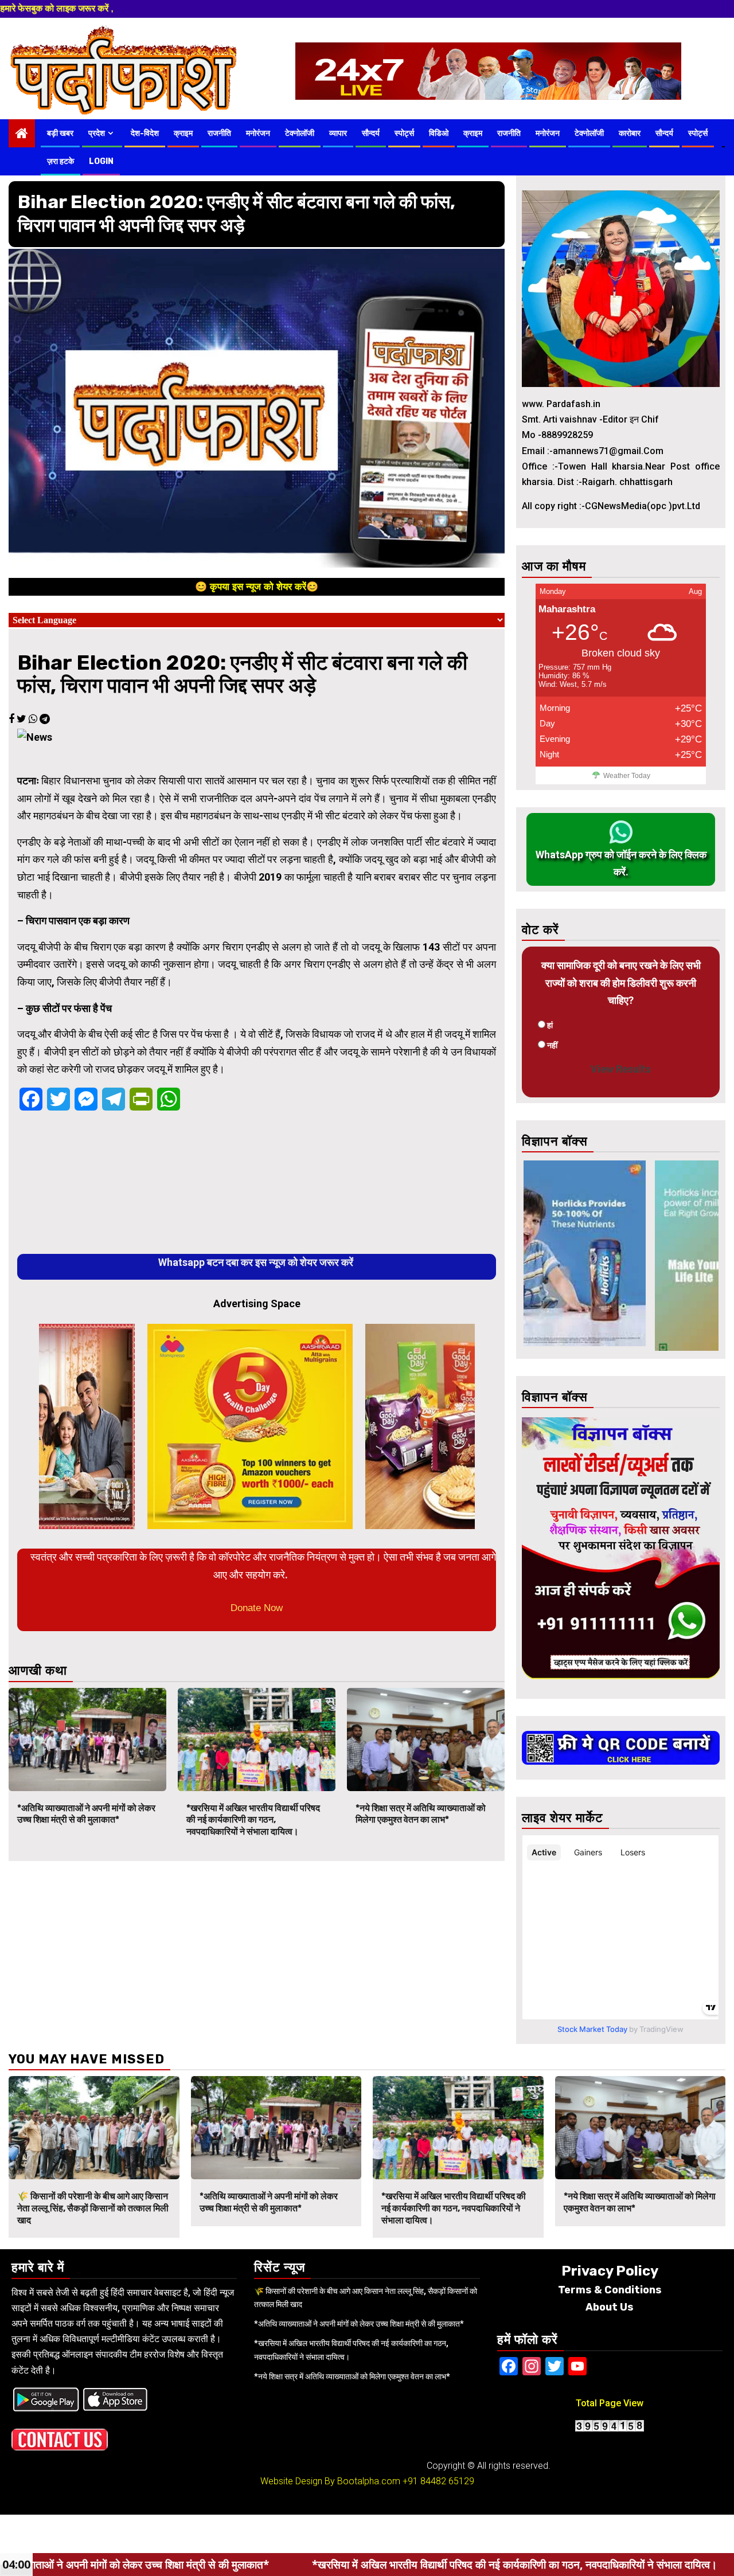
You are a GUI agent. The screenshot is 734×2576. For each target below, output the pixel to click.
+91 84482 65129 (438, 2481)
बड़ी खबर (60, 133)
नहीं (552, 1045)
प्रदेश (97, 133)
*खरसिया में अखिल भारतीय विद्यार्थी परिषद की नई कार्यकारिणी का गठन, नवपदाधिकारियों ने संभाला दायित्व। (253, 1820)
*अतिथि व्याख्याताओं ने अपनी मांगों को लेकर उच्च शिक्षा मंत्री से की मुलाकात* (86, 1814)
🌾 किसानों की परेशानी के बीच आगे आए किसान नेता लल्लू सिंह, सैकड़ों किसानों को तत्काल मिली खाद (93, 2208)
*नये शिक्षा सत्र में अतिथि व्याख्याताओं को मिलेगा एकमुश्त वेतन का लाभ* (421, 1814)
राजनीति (219, 133)
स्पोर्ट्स (404, 133)
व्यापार (338, 133)
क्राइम (183, 133)
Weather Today (627, 776)
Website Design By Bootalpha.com (330, 2481)
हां (550, 1025)
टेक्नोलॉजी (300, 133)
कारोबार (630, 133)
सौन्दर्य (371, 133)
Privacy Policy (610, 2271)
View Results (621, 1069)
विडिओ (439, 133)
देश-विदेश (145, 133)
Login (101, 161)
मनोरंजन (258, 133)
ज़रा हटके (60, 161)
